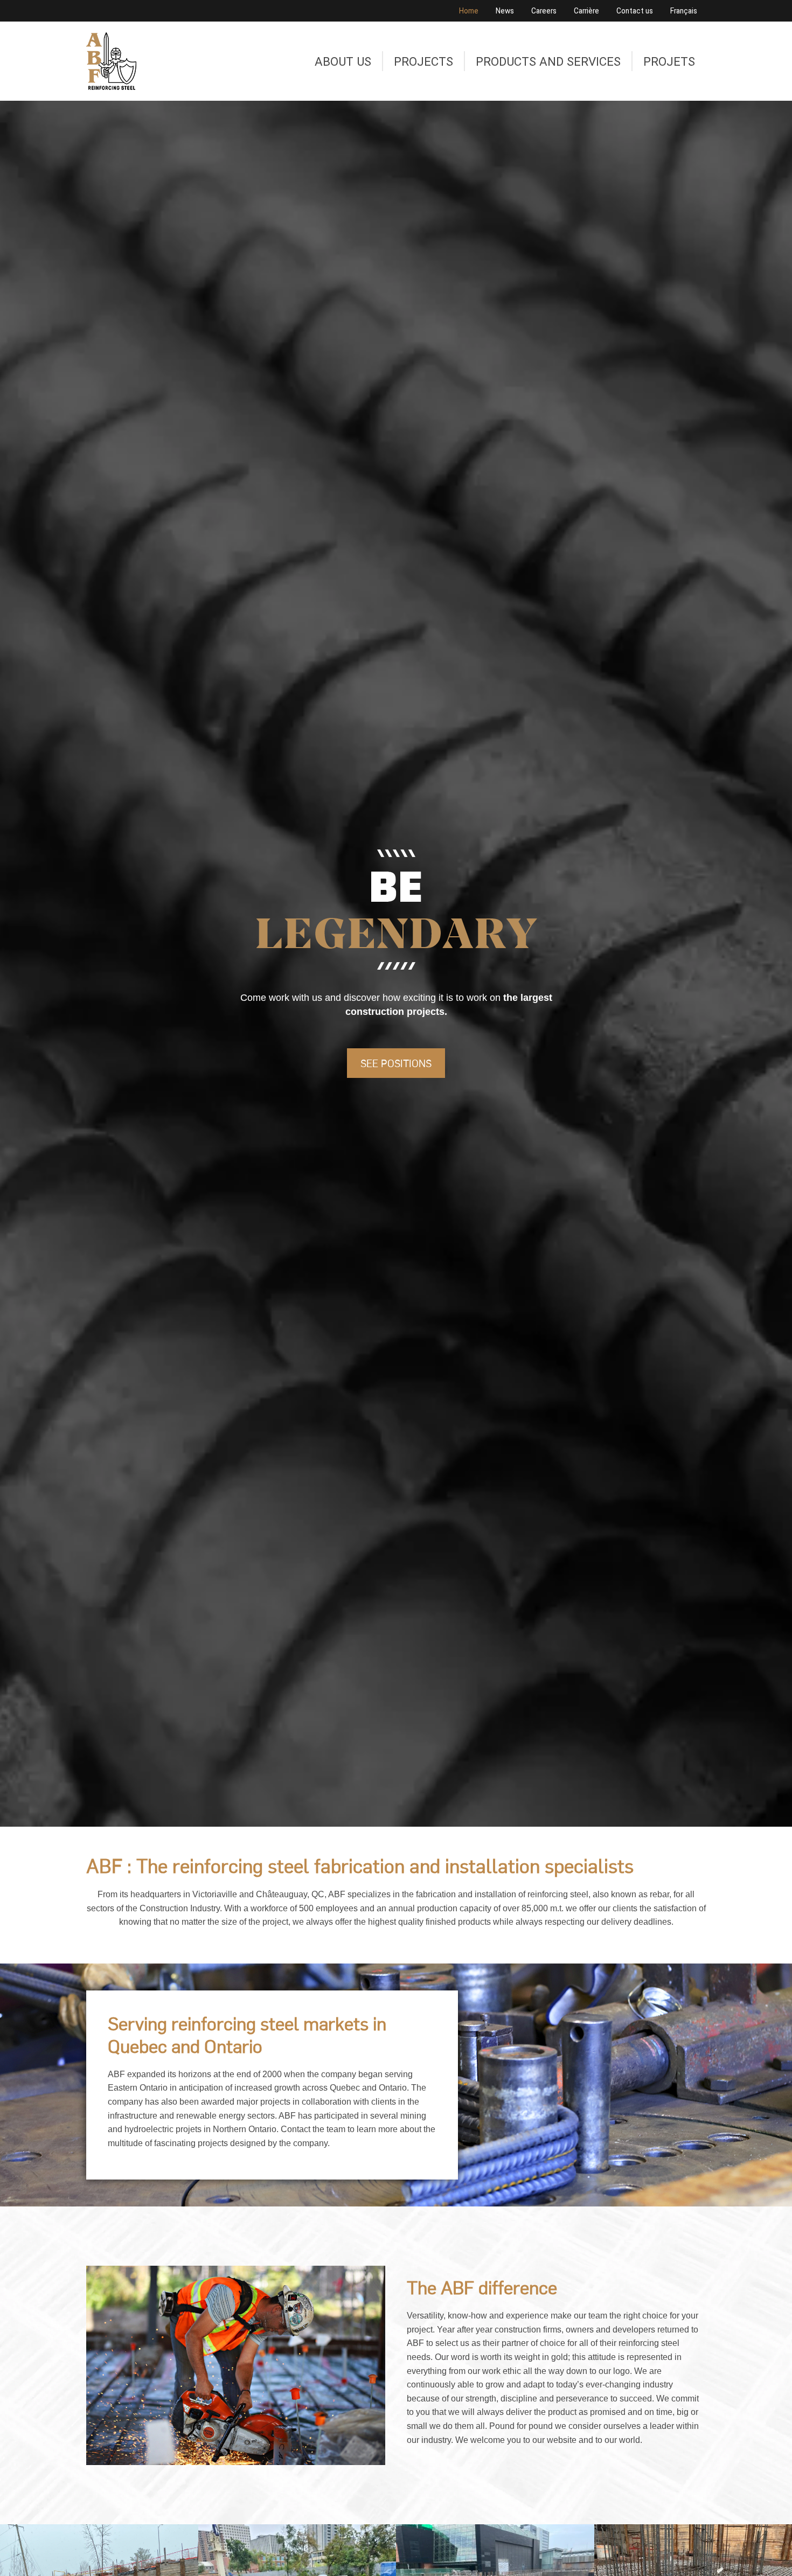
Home (469, 11)
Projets (669, 61)
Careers (544, 11)
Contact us (635, 11)
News (505, 11)
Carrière (586, 11)
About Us (343, 61)
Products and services (548, 61)
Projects (423, 61)
